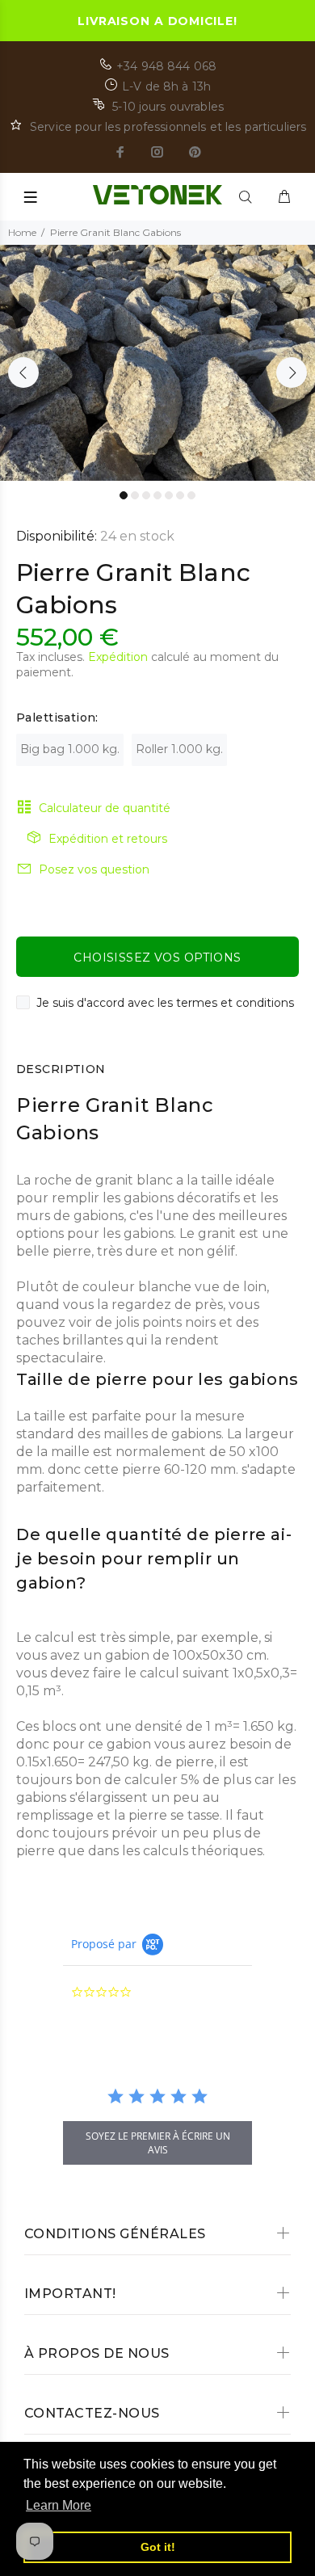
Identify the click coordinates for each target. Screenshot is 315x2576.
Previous (23, 373)
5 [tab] (169, 495)
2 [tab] (135, 495)
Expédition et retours (108, 839)
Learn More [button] (59, 2505)
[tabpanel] (157, 363)
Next (292, 373)
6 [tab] (180, 495)
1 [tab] (124, 495)
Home (22, 232)
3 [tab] (146, 495)
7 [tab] (191, 495)
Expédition (118, 657)
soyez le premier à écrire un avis (158, 2143)
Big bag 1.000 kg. (70, 749)
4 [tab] (157, 495)
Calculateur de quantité (105, 808)
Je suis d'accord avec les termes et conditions (165, 1003)
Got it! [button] (158, 2547)
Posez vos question (94, 869)
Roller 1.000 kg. (179, 749)
